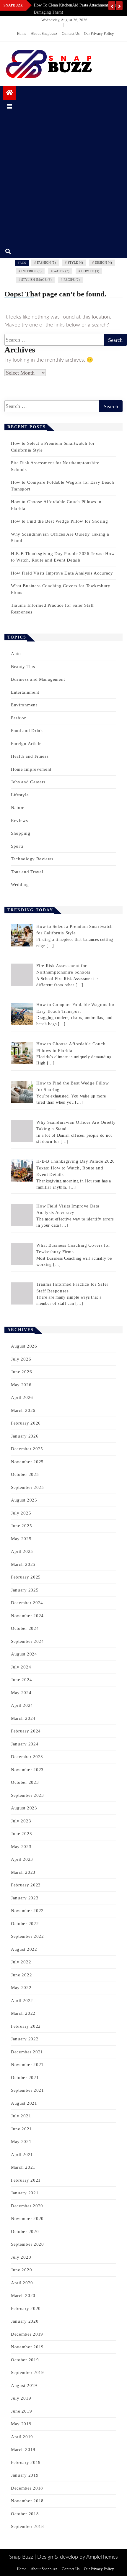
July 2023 (21, 1821)
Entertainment (25, 692)
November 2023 (27, 1770)
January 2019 (25, 2475)
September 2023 (27, 1795)
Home (22, 33)
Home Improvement (31, 769)
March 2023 (23, 1872)
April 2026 (22, 1397)
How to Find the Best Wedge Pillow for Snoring (60, 521)
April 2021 (22, 2155)
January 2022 (25, 2039)
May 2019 (21, 2424)
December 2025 (27, 1449)
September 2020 (27, 2244)
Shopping (21, 833)
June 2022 (21, 1975)
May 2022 (21, 1988)
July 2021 (21, 2116)
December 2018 (27, 2488)
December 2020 (27, 2206)
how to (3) (90, 271)
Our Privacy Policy (99, 33)
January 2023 (25, 1898)
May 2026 (21, 1385)
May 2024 (21, 1693)
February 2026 (26, 1423)
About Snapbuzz (44, 33)
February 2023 (26, 1885)
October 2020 (25, 2232)
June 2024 (21, 1680)
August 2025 (24, 1500)
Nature (18, 808)
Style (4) (75, 262)
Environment (24, 705)
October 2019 (25, 2360)
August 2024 (24, 1654)
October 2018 (25, 2514)
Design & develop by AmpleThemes (78, 2557)
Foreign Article (26, 744)
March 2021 (23, 2167)
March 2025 (23, 1564)
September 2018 (27, 2526)
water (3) (61, 271)
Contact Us (71, 33)
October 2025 (25, 1474)
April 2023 (22, 1859)
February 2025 (26, 1577)
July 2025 (21, 1513)
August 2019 (24, 2385)
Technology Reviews (32, 859)
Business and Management (38, 679)
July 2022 (21, 1962)
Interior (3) (31, 271)
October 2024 (25, 1628)
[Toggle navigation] (9, 107)
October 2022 (25, 1924)
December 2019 (27, 2334)
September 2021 (27, 2090)
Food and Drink (27, 731)
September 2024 (27, 1641)
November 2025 (27, 1462)
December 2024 (27, 1603)
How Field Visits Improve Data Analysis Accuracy (62, 573)
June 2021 (21, 2129)
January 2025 (25, 1590)
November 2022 (27, 1911)
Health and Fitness (30, 756)
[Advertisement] (63, 179)
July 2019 (21, 2398)
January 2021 (25, 2193)
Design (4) (103, 262)
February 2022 (26, 2026)
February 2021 (26, 2180)
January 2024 (25, 1744)
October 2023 (25, 1782)
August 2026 (24, 1346)
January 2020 (25, 2321)
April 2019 (22, 2437)
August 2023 (24, 1808)
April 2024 (22, 1705)
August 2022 (24, 1949)
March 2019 (23, 2449)
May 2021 (21, 2142)
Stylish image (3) (36, 280)
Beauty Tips (23, 667)
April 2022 (22, 2001)
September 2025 (27, 1487)
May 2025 (21, 1539)
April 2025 (22, 1551)
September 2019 (27, 2372)
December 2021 (27, 2052)
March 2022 (23, 2013)
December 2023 (27, 1757)
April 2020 (22, 2283)
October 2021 (25, 2078)
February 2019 (26, 2462)
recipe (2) (72, 280)
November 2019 (27, 2347)
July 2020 (21, 2257)
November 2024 (27, 1616)
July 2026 (21, 1359)
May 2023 (21, 1847)
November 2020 (27, 2219)
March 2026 (23, 1410)
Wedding (20, 885)
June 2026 (21, 1372)
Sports (17, 846)
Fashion (19, 718)
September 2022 (27, 1936)
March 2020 (23, 2296)
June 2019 (21, 2411)
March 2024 (23, 1718)
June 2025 (21, 1526)
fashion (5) (46, 262)
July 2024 (21, 1667)
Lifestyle (20, 795)
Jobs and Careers (28, 782)
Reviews (19, 821)
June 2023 (21, 1834)
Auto (16, 654)
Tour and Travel (27, 872)
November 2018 (27, 2501)
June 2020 (21, 2270)
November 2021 (27, 2065)
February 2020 (26, 2308)
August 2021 (24, 2103)
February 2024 (26, 1731)
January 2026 (25, 1436)
